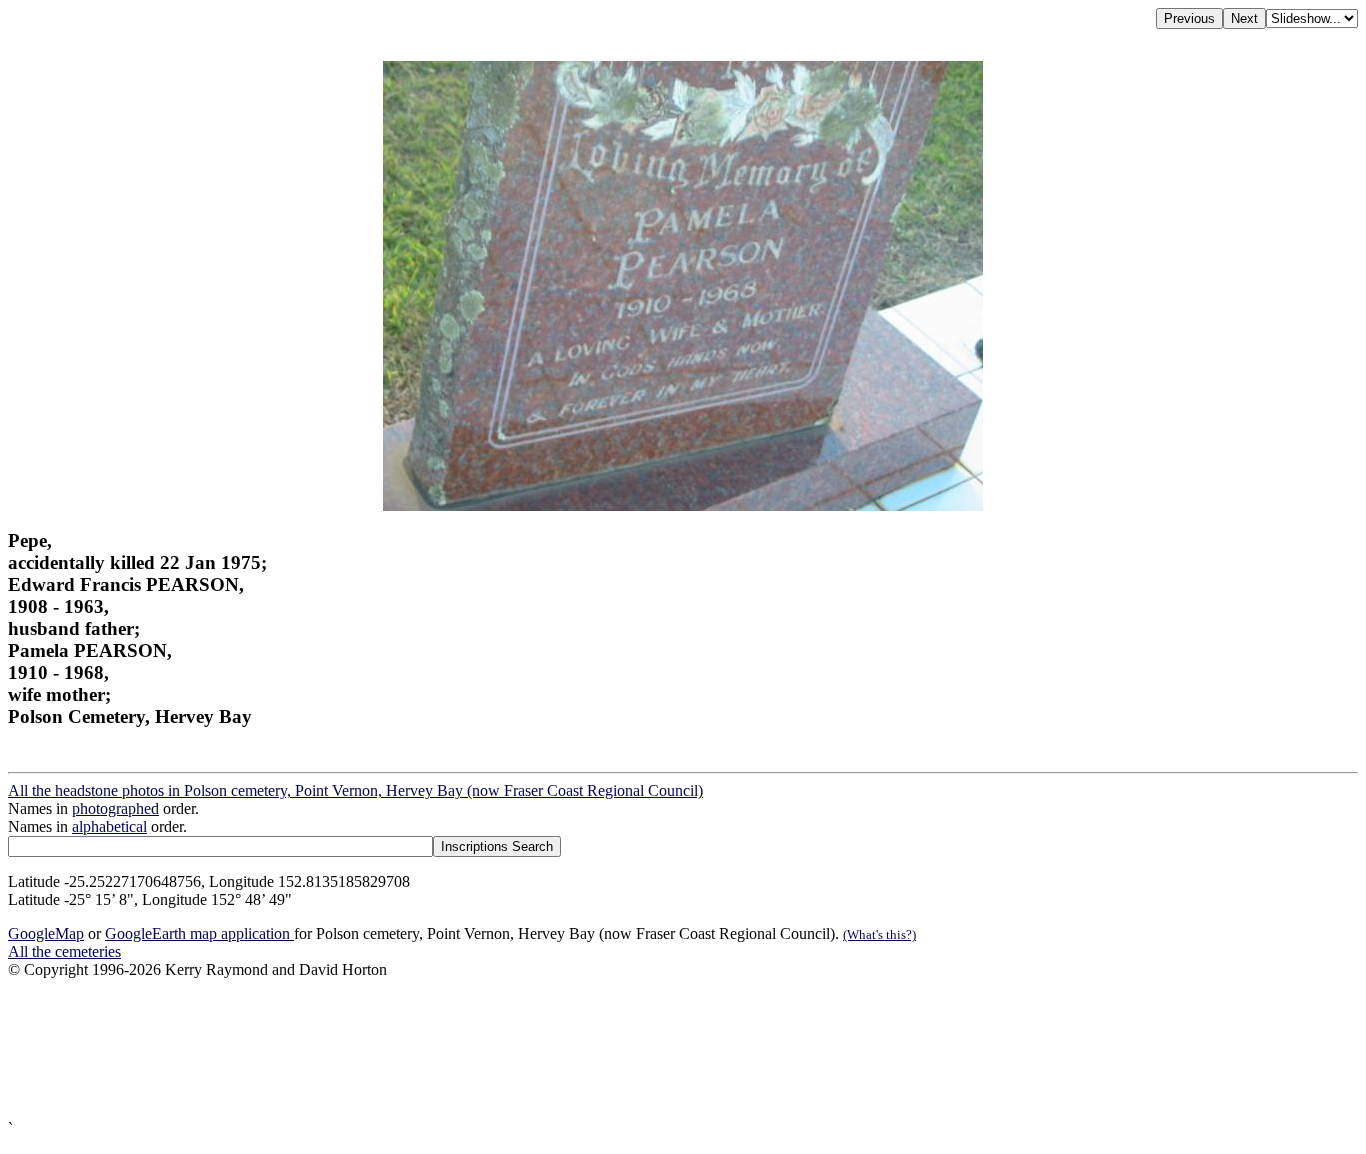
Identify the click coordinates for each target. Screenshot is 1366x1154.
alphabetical (109, 826)
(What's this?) (879, 934)
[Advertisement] (608, 1049)
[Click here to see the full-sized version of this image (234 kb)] (683, 505)
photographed (115, 808)
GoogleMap (46, 933)
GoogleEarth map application (199, 933)
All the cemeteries (64, 951)
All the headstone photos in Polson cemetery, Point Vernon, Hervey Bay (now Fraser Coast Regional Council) (355, 790)
